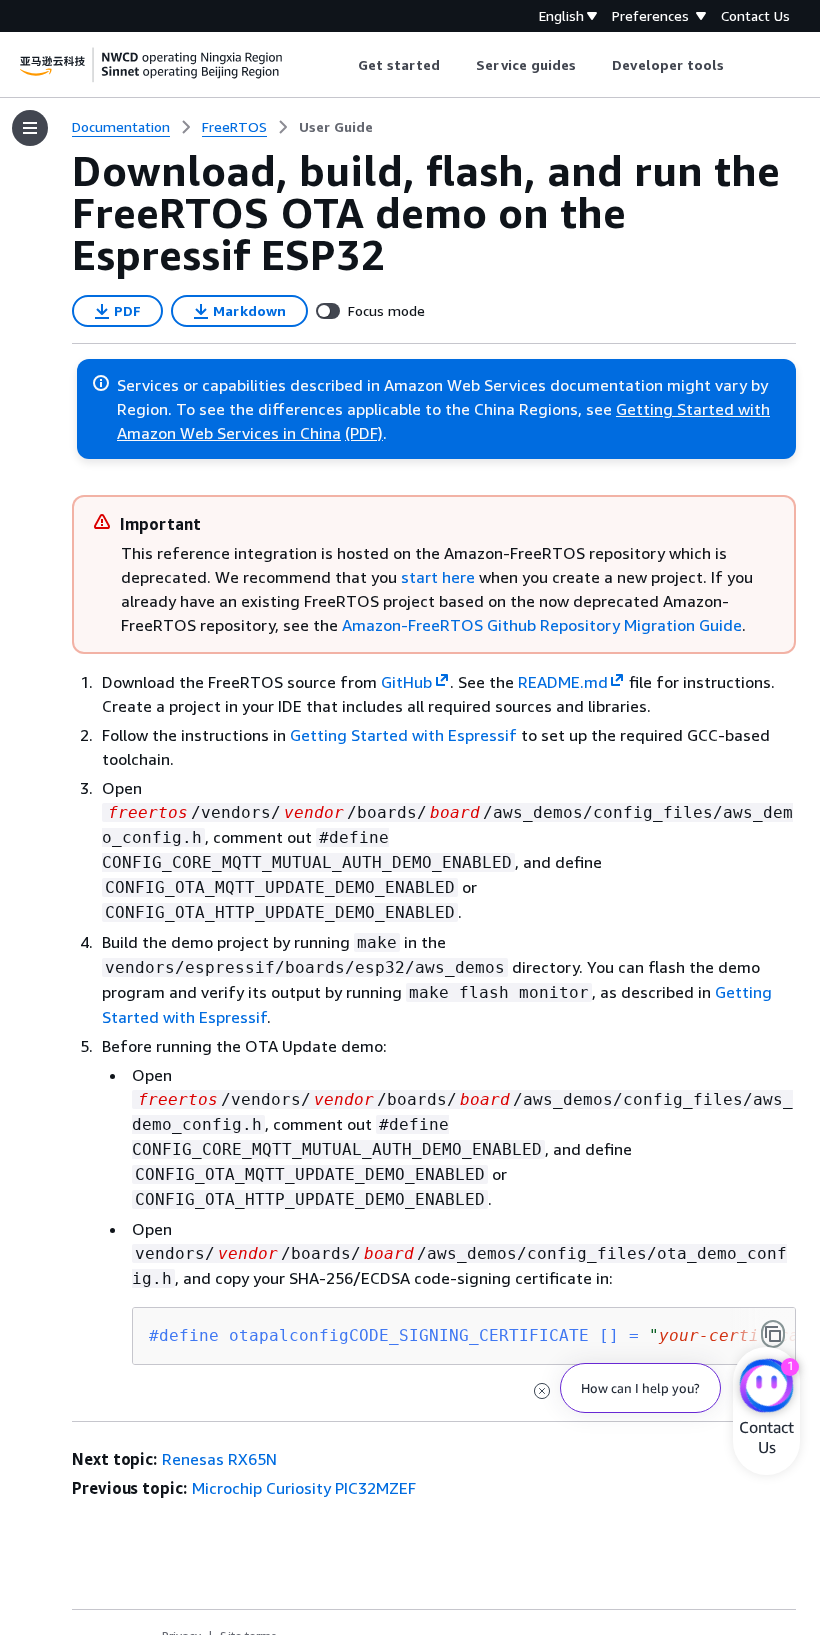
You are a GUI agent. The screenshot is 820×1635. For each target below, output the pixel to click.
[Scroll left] (342, 65)
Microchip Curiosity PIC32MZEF (304, 1488)
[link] (336, 127)
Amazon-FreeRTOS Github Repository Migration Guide (542, 625)
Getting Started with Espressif (403, 735)
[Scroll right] (739, 65)
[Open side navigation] (30, 128)
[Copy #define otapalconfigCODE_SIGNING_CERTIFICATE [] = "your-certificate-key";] (773, 1334)
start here (438, 577)
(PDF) (364, 433)
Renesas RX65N (219, 1459)
